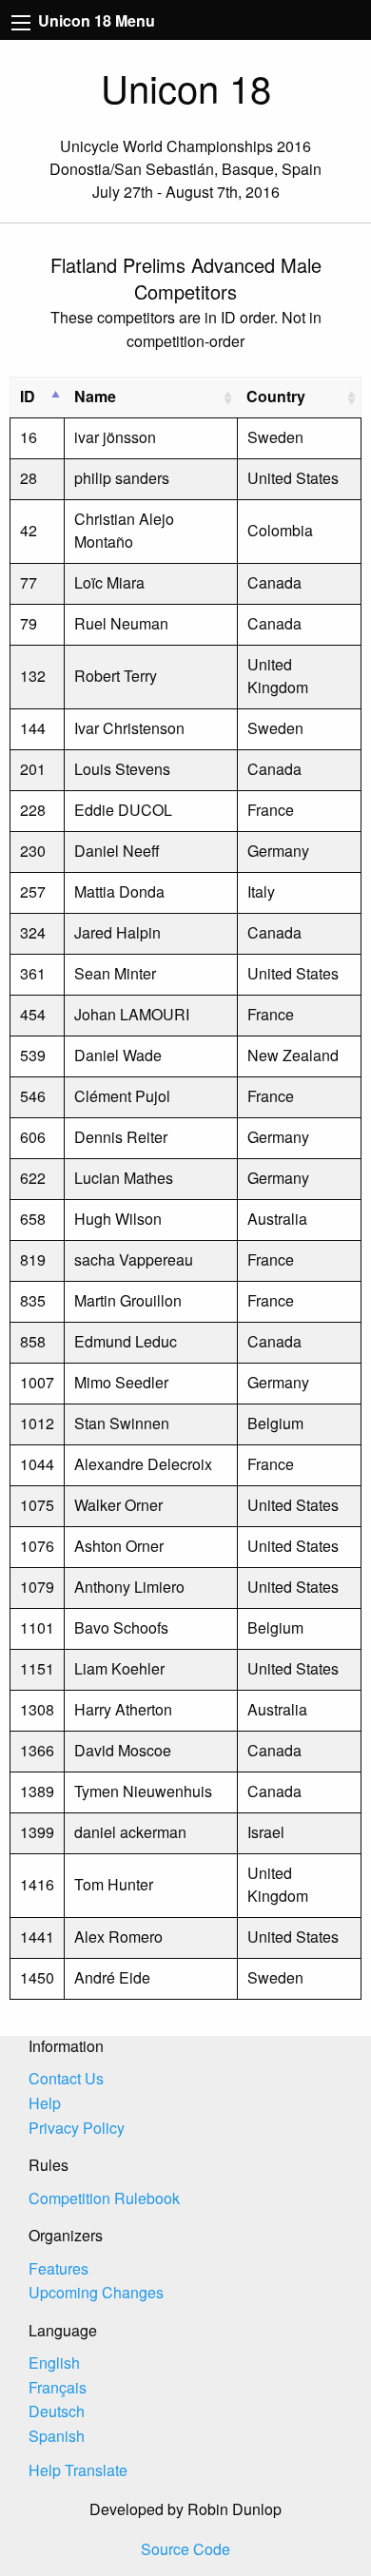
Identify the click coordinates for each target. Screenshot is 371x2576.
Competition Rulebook (104, 2198)
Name (95, 396)
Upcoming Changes (96, 2292)
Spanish (57, 2436)
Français (58, 2387)
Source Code (185, 2549)
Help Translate (78, 2470)
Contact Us (66, 2078)
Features (59, 2268)
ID (28, 396)
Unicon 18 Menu (95, 20)
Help (45, 2103)
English (54, 2363)
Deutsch (57, 2411)
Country (276, 396)
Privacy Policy (77, 2128)
